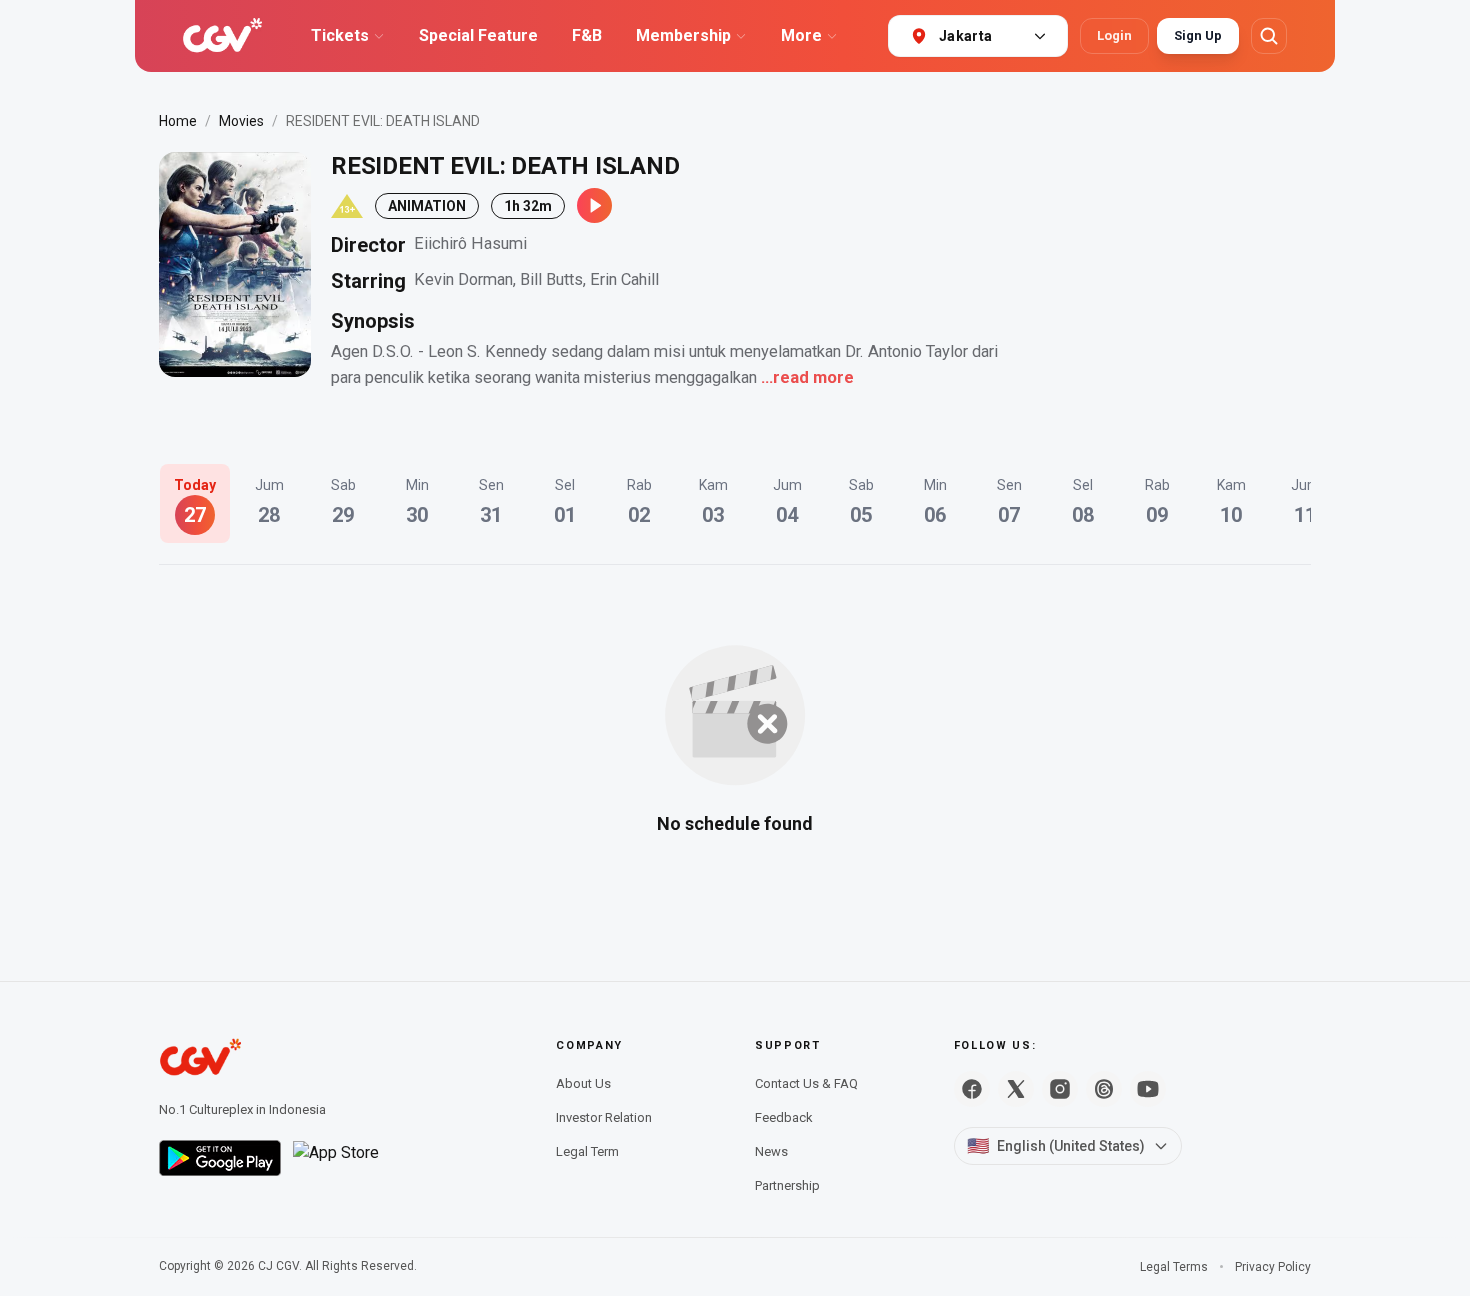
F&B (587, 35)
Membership (683, 35)
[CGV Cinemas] (222, 36)
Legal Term (587, 1151)
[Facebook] (972, 1089)
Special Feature (478, 35)
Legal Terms (1174, 1267)
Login (1114, 35)
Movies (241, 121)
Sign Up (1198, 35)
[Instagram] (1060, 1089)
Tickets (340, 35)
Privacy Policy (1273, 1267)
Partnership (787, 1185)
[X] (1016, 1089)
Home (178, 121)
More (801, 35)
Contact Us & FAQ (806, 1083)
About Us (583, 1083)
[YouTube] (1148, 1089)
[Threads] (1104, 1089)
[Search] (1269, 36)
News (771, 1151)
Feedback (784, 1117)
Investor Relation (604, 1117)
